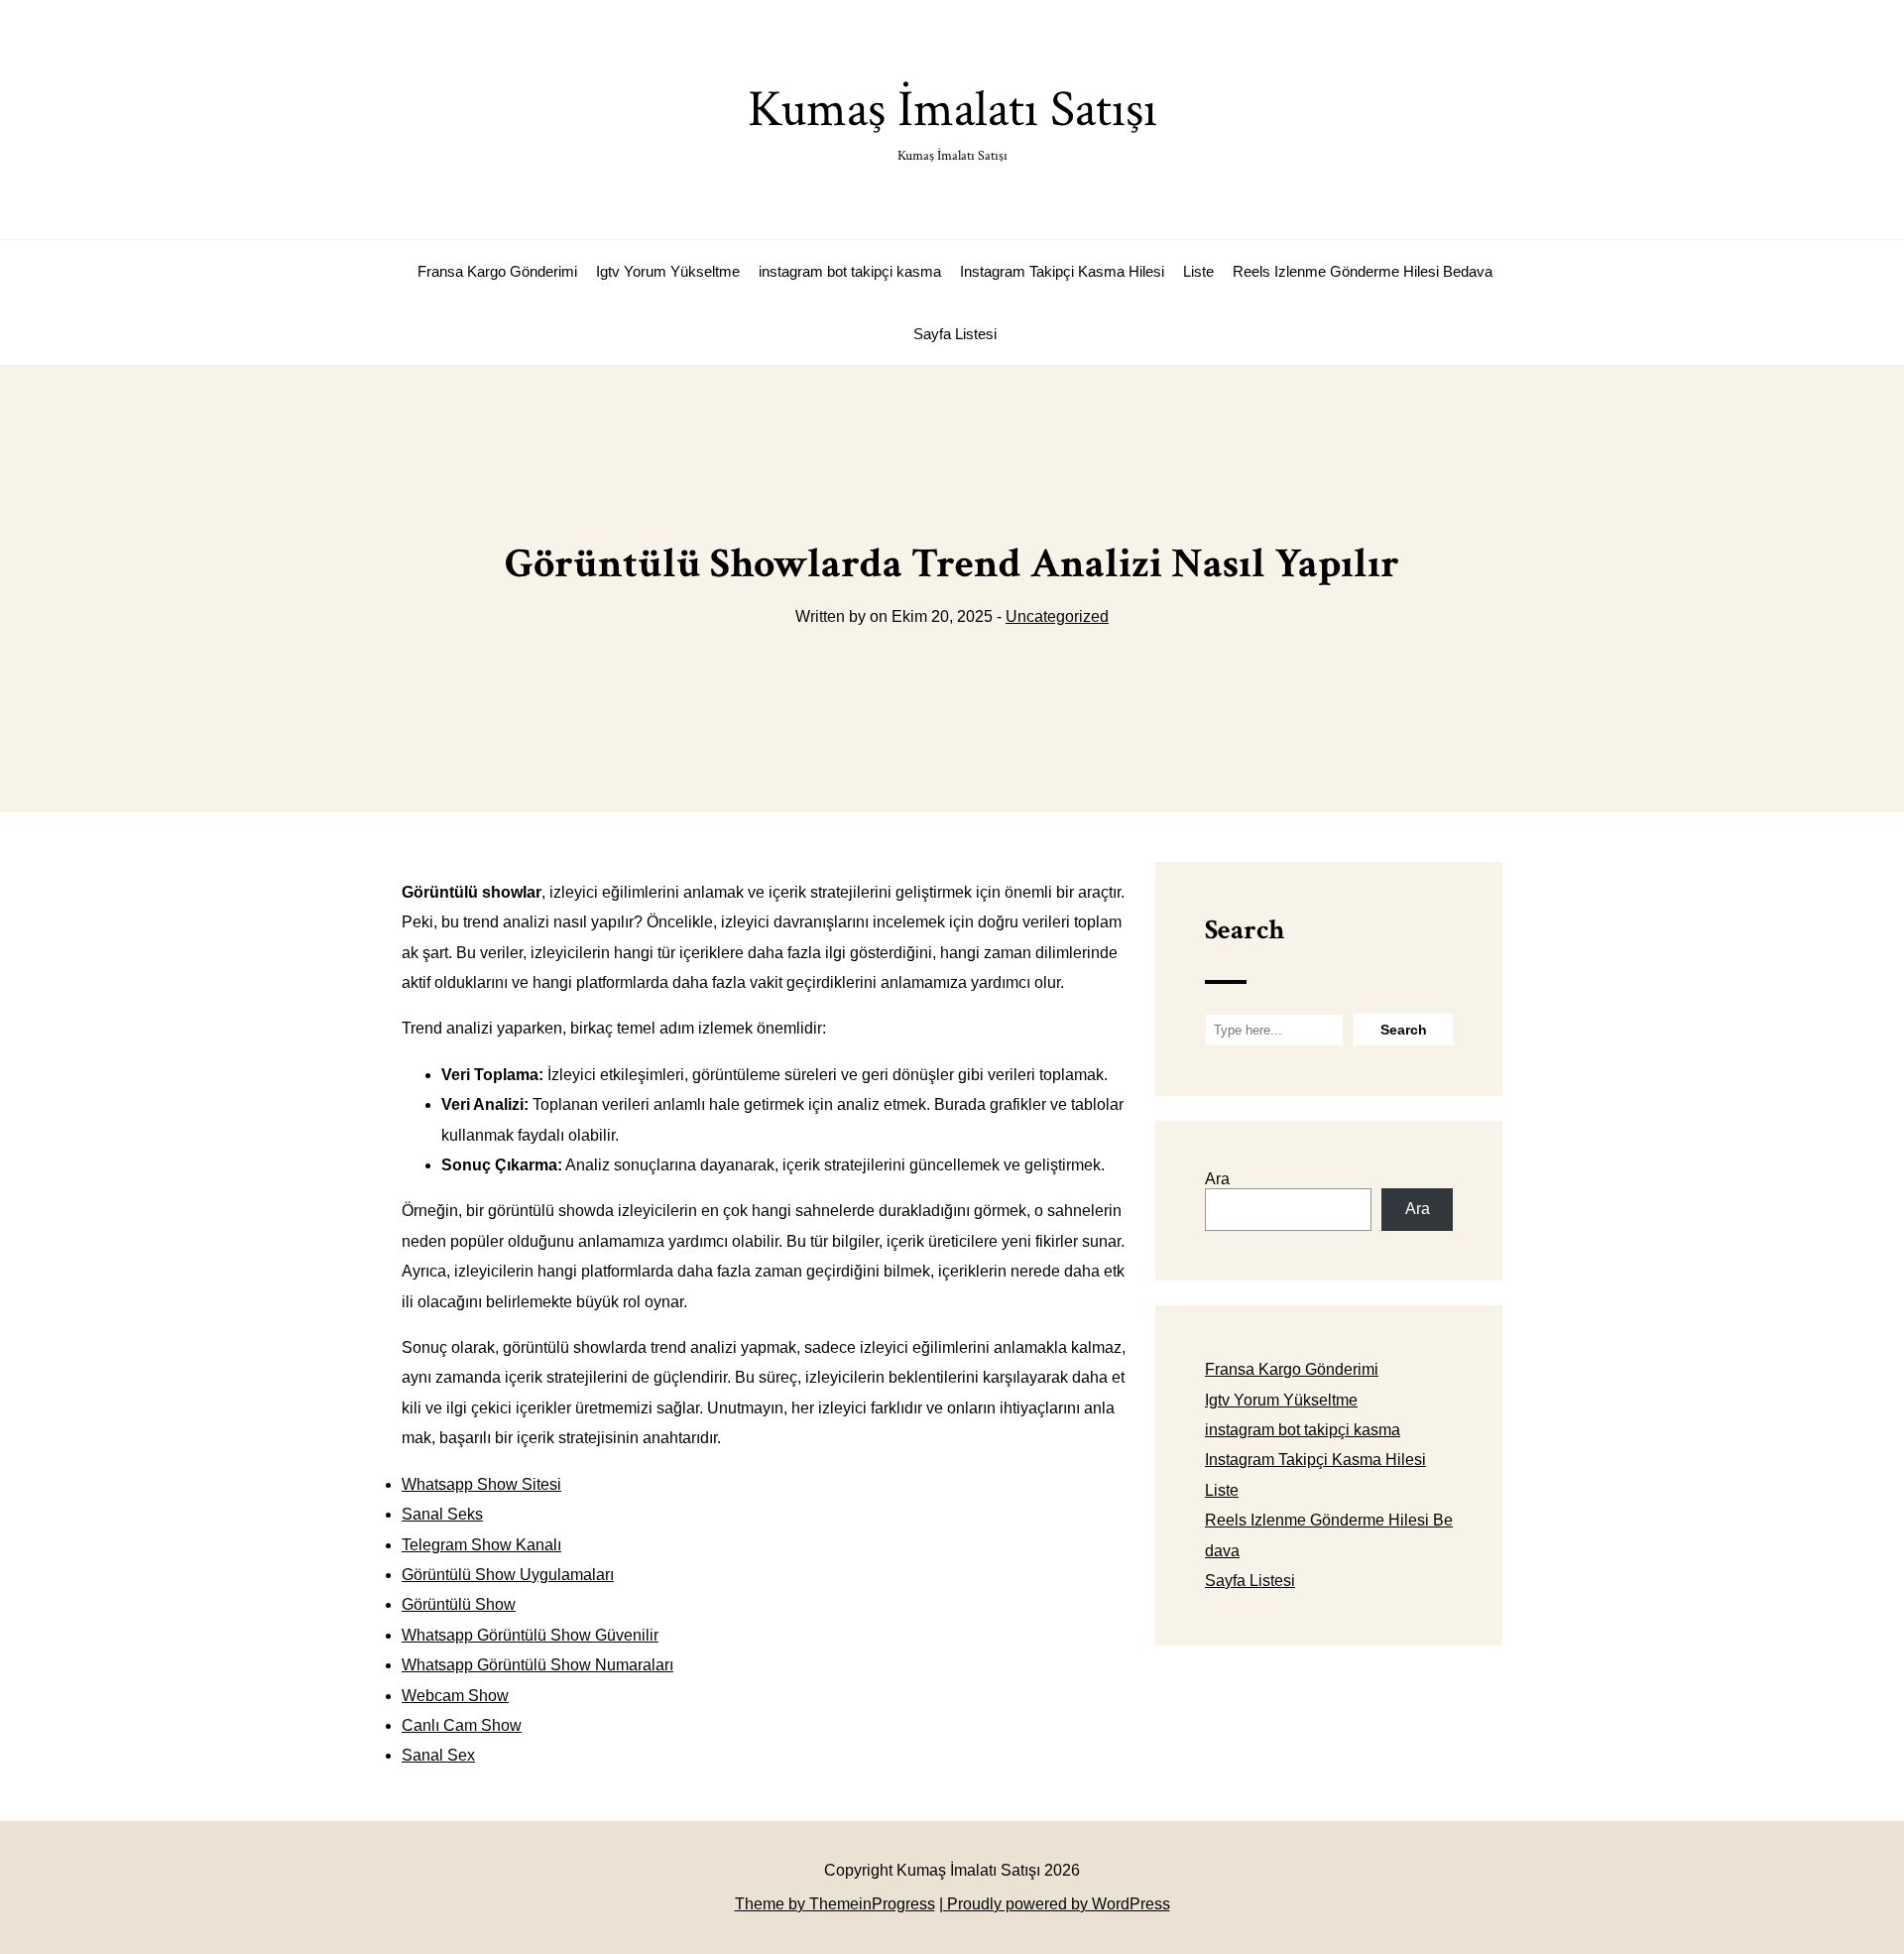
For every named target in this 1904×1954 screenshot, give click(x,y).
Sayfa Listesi (955, 334)
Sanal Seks (442, 1514)
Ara (1217, 1179)
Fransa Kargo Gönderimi (497, 271)
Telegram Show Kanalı (481, 1545)
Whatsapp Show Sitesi (481, 1484)
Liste (1198, 271)
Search (1245, 930)
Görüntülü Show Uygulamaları (508, 1575)
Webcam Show (455, 1696)
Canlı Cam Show (462, 1725)
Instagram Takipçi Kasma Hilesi (1062, 271)
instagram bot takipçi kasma (850, 271)
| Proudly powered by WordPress (1055, 1904)
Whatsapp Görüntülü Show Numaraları (537, 1665)
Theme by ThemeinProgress (835, 1904)
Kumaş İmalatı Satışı (952, 121)
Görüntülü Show (459, 1604)
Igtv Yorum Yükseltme (668, 271)
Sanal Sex (438, 1755)
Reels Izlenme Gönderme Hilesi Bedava (1363, 271)
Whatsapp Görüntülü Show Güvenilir (530, 1635)
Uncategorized (1057, 616)
